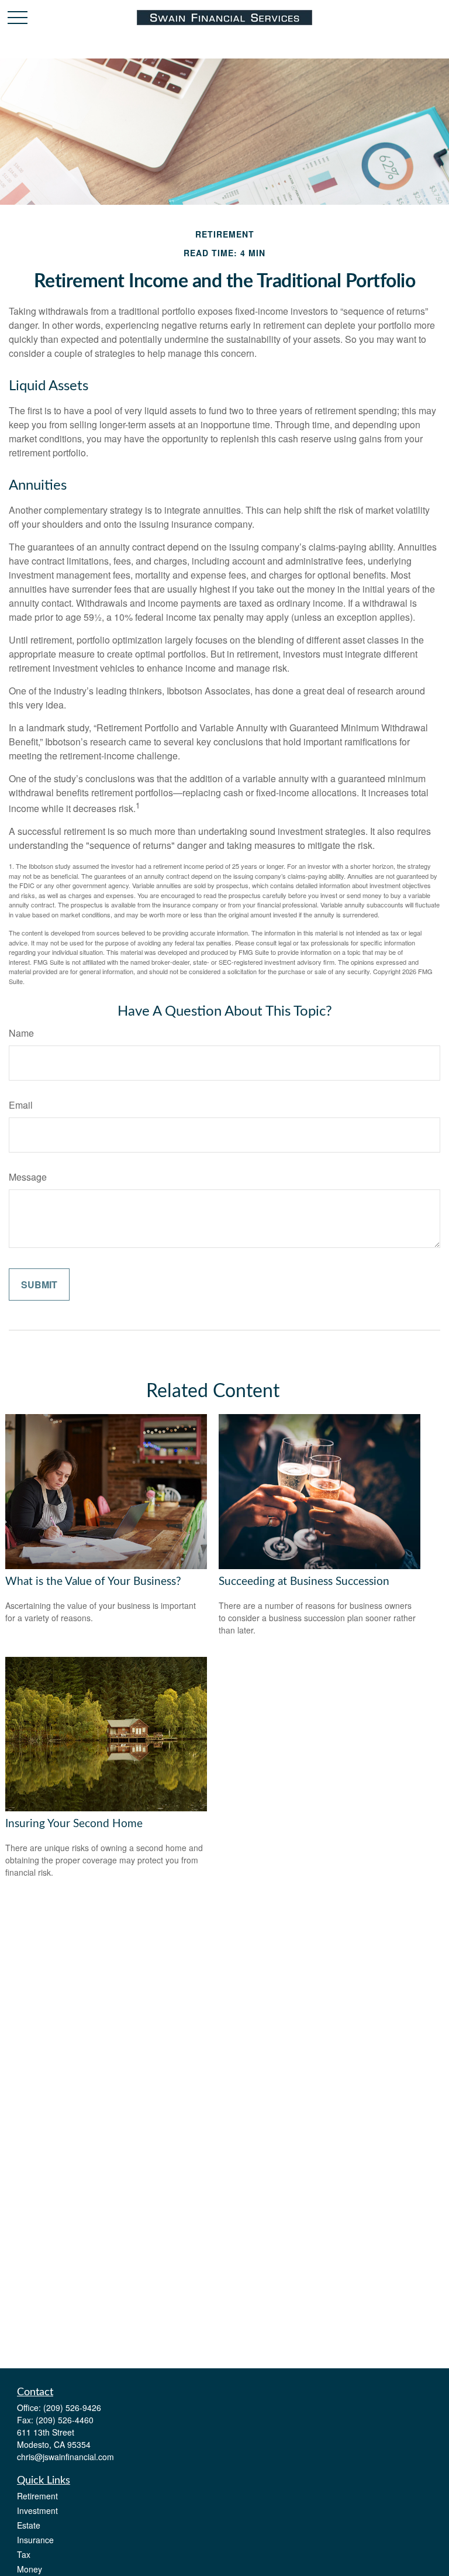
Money (30, 2569)
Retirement (37, 2496)
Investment (37, 2510)
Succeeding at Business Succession (304, 1582)
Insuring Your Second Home (74, 1824)
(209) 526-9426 (72, 2408)
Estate (29, 2525)
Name (21, 1033)
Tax (24, 2554)
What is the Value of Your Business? (93, 1582)
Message (28, 1177)
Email (21, 1105)
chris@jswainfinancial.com (65, 2457)
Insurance (35, 2540)
